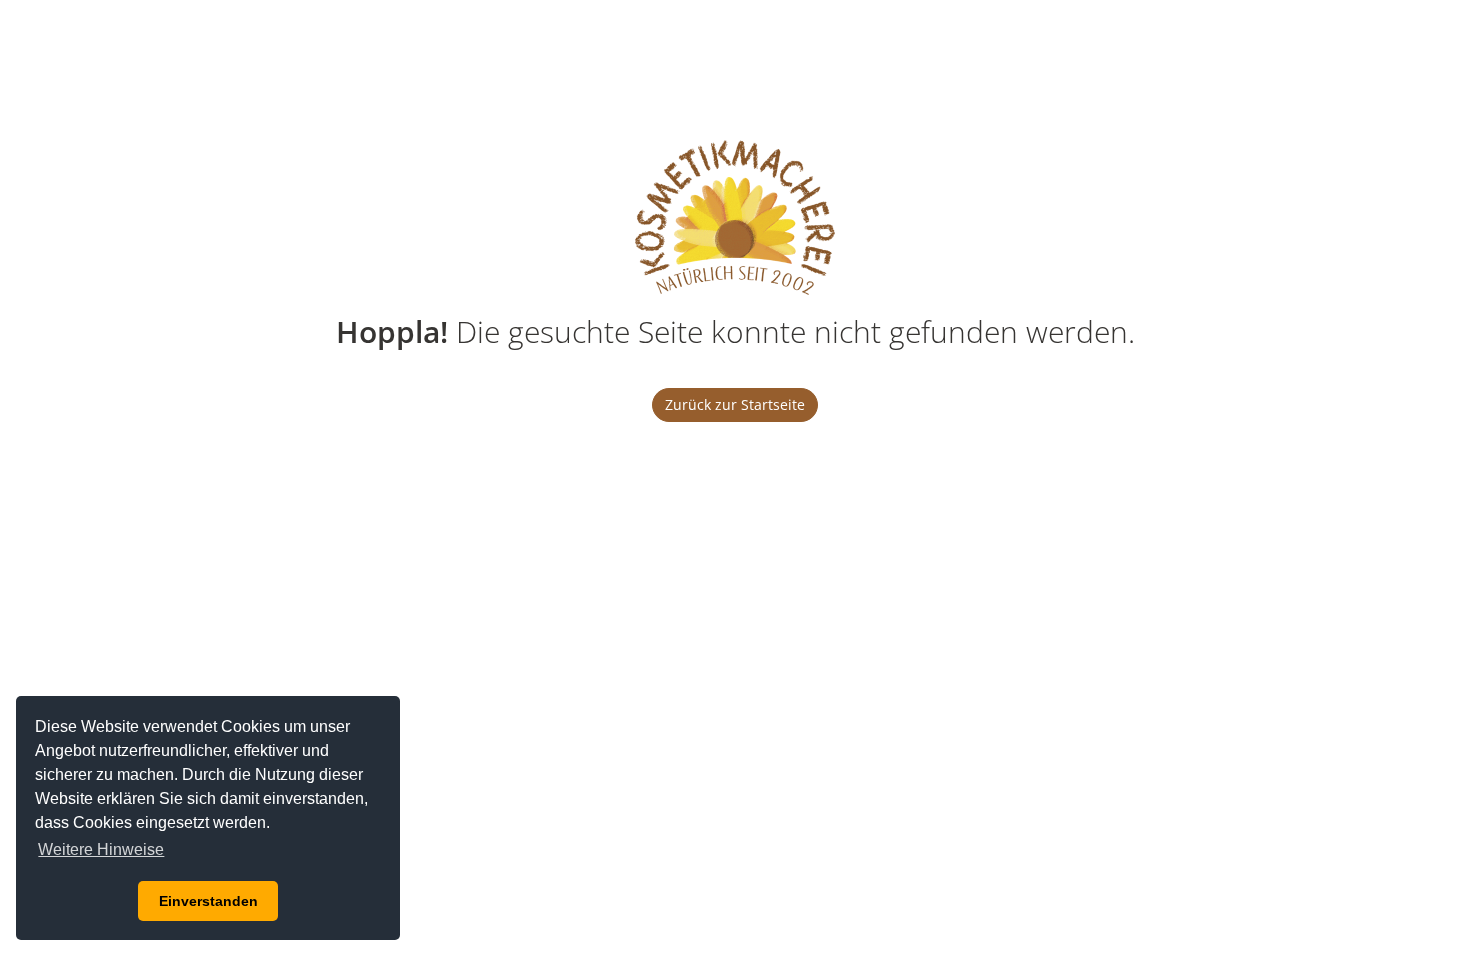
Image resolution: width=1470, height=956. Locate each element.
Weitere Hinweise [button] (101, 849)
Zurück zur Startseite (735, 404)
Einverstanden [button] (208, 901)
